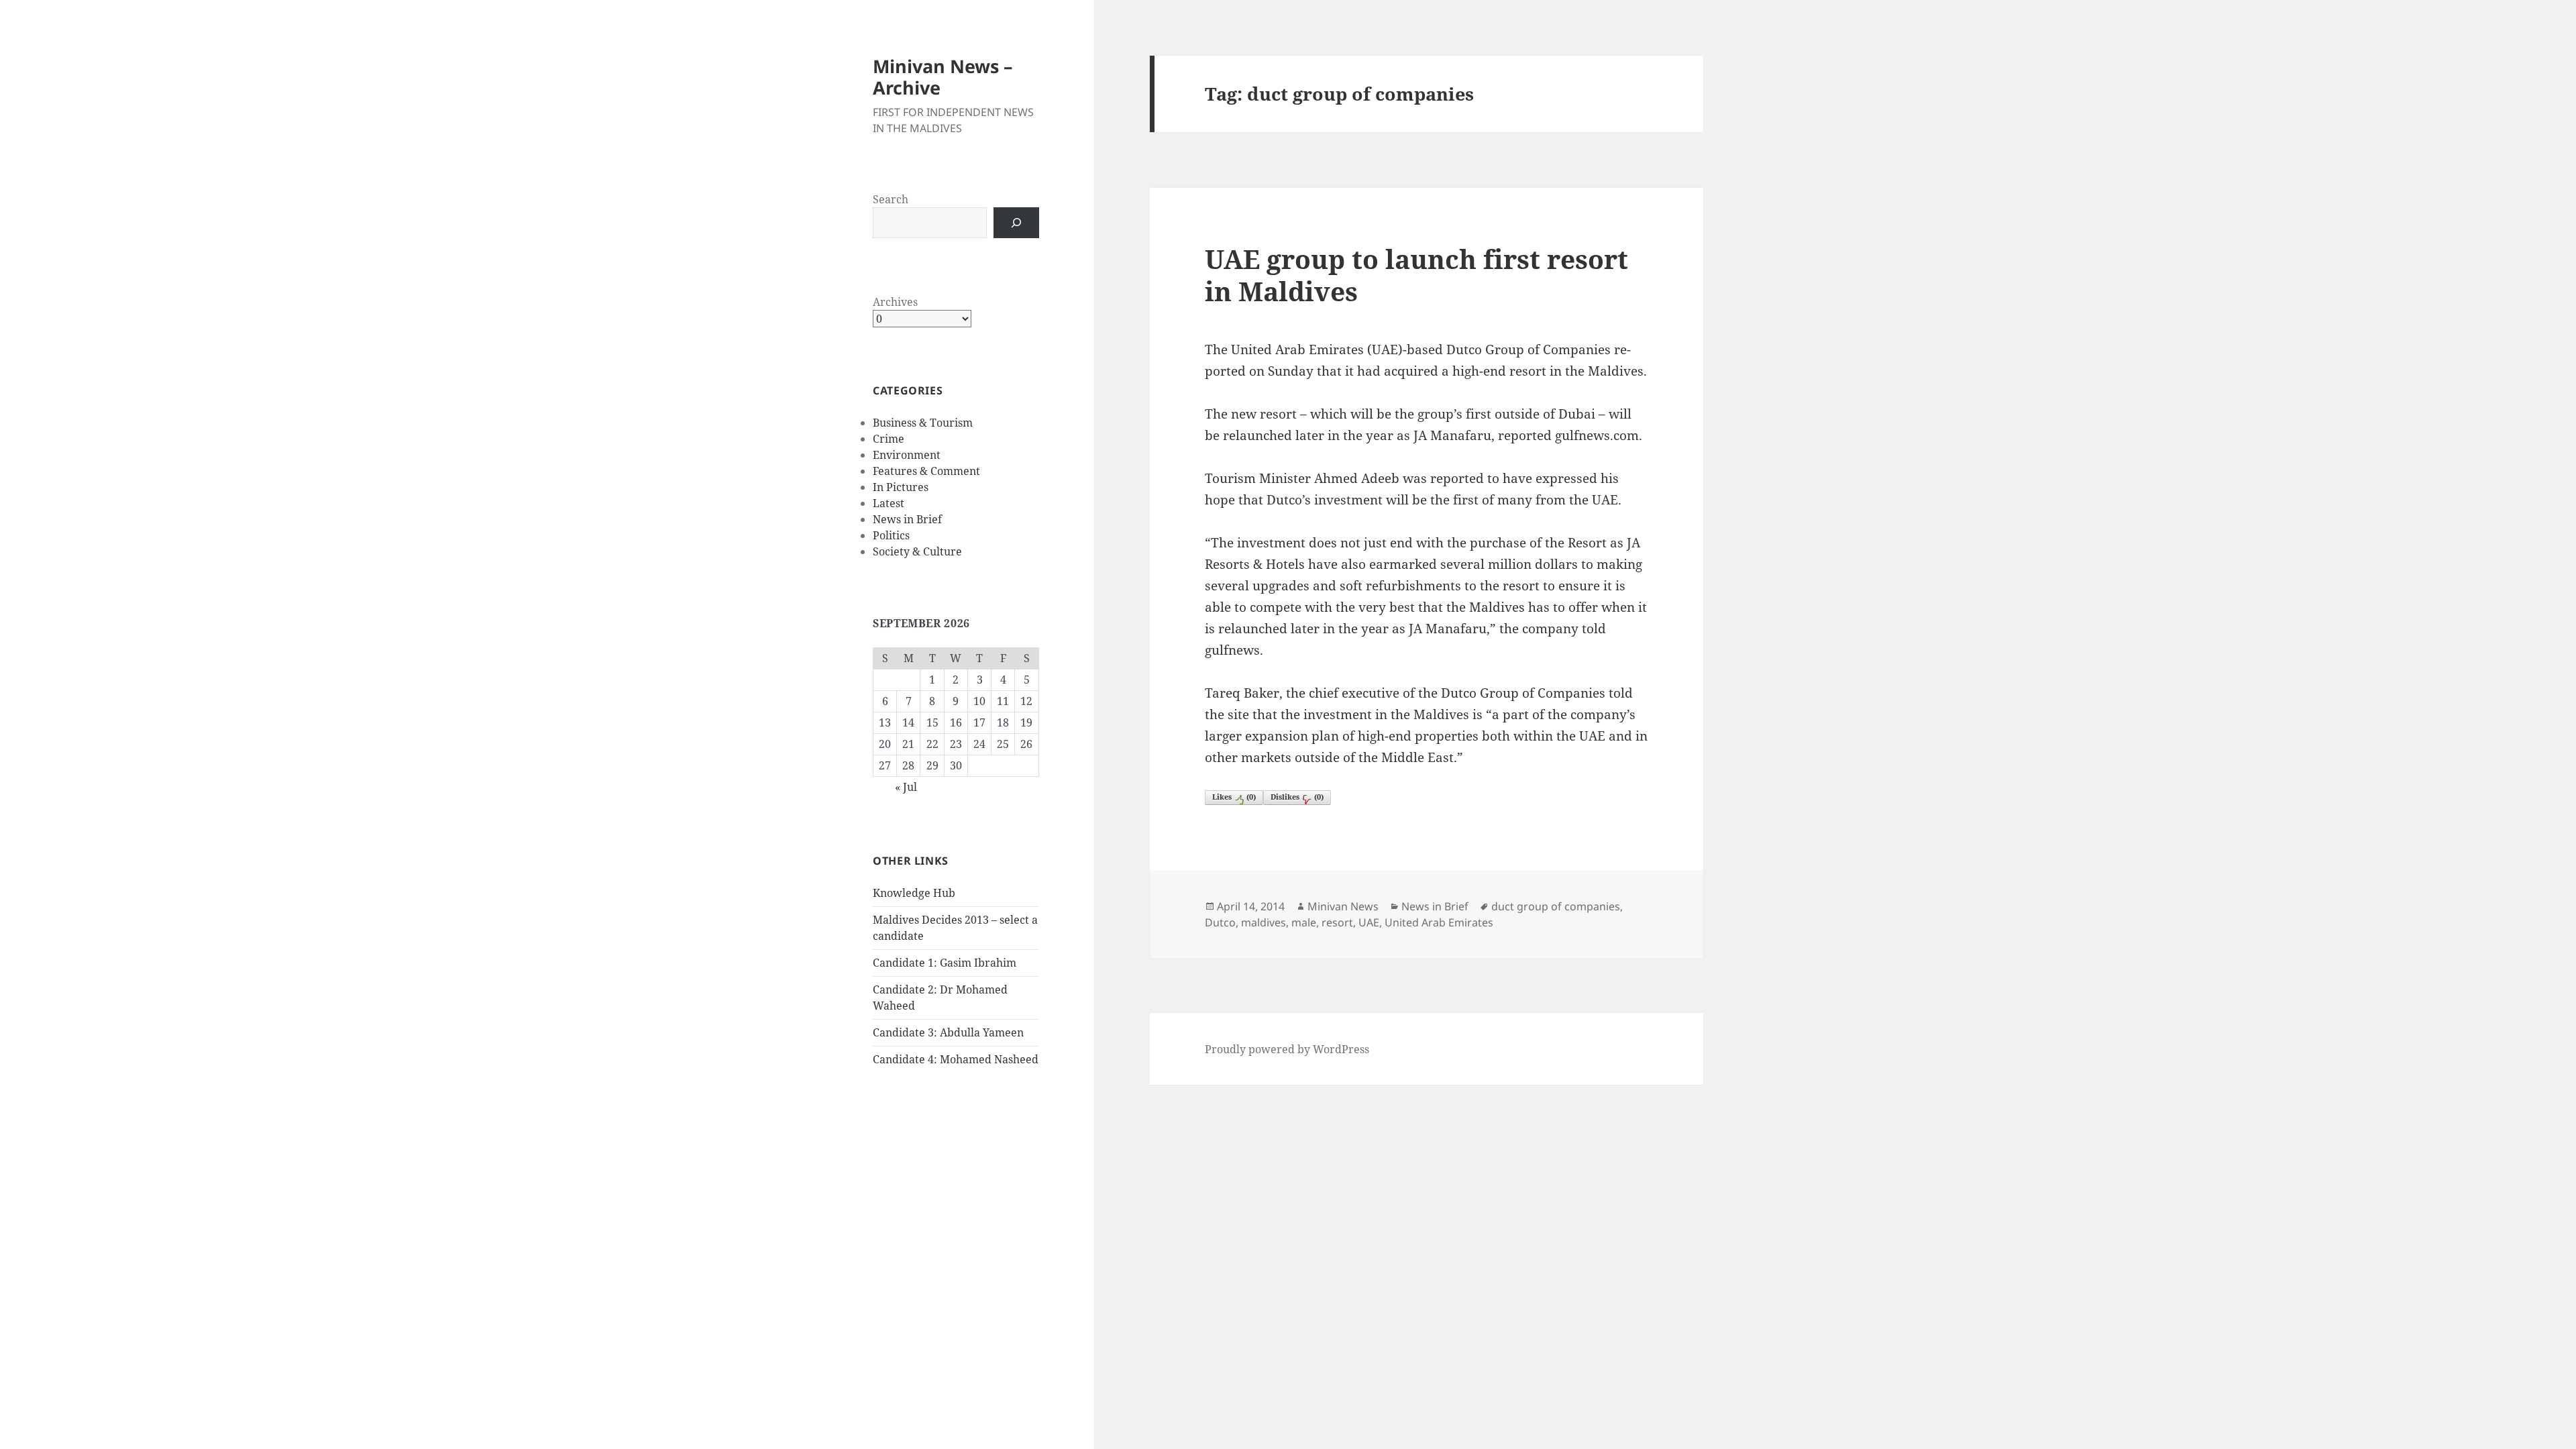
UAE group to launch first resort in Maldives (1416, 275)
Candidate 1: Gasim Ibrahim (945, 963)
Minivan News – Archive (943, 77)
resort (1337, 922)
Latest (889, 503)
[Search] (1016, 223)
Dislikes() (1297, 797)
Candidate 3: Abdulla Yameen (948, 1032)
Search (891, 199)
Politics (891, 535)
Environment (907, 455)
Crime (889, 439)
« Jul (906, 787)
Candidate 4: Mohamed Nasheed (956, 1059)
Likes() (1234, 797)
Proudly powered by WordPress (1287, 1049)
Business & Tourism (923, 423)
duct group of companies (1556, 906)
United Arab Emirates (1439, 922)
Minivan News (1343, 906)
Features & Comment (926, 471)
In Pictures (901, 487)
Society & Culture (917, 551)
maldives (1264, 922)
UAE (1369, 922)
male (1304, 922)
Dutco (1220, 922)
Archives (895, 302)
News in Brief (907, 519)
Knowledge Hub (914, 893)
